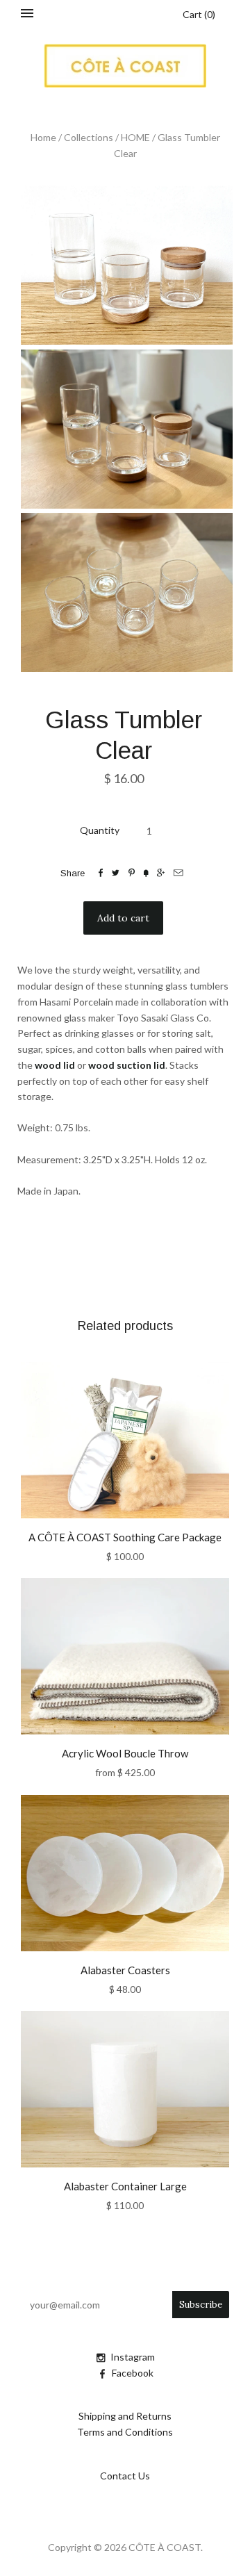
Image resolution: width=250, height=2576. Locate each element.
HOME (135, 137)
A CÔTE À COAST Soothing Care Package (125, 1537)
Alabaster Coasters (125, 1970)
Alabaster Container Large (125, 2186)
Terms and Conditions (125, 2432)
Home (43, 137)
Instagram (133, 2357)
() (199, 14)
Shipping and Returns (125, 2416)
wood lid (55, 1065)
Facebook (133, 2373)
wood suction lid (127, 1065)
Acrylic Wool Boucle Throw (125, 1753)
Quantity (100, 830)
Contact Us (125, 2476)
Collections (89, 137)
